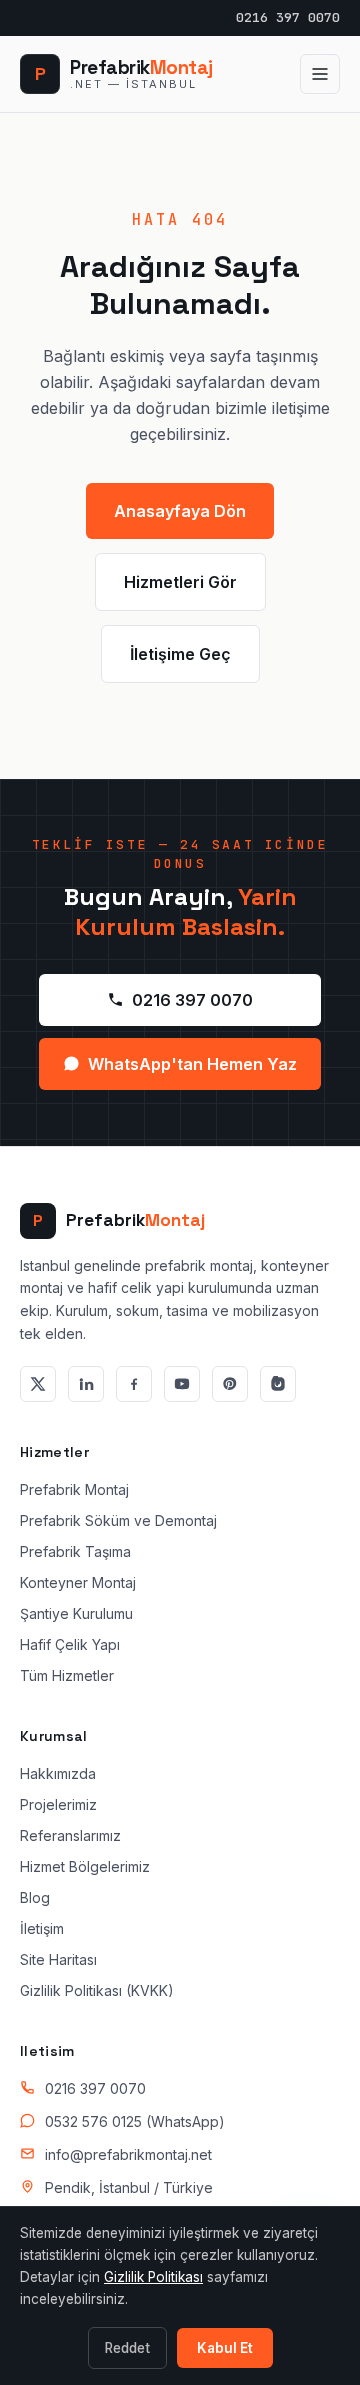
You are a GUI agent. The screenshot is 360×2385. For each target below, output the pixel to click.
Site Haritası (58, 1959)
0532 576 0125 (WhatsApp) (135, 2121)
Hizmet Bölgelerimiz (85, 1866)
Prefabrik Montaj (74, 1489)
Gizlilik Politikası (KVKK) (97, 1990)
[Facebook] (134, 1384)
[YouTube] (182, 1384)
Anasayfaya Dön (180, 511)
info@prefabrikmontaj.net (128, 2154)
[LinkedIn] (86, 1384)
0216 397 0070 (288, 17)
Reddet (127, 2348)
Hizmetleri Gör (180, 582)
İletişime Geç (180, 654)
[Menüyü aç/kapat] (320, 74)
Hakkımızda (58, 1773)
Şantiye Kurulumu (76, 1613)
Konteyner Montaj (78, 1582)
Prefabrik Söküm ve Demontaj (118, 1520)
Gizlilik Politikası (153, 2277)
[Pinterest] (230, 1384)
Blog (35, 1897)
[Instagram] (278, 1384)
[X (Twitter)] (38, 1384)
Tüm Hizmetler (67, 1675)
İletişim (42, 1928)
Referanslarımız (70, 1835)
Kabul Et (225, 2348)
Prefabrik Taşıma (75, 1551)
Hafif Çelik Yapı (70, 1644)
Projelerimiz (58, 1804)
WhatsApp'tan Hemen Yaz (192, 1064)
